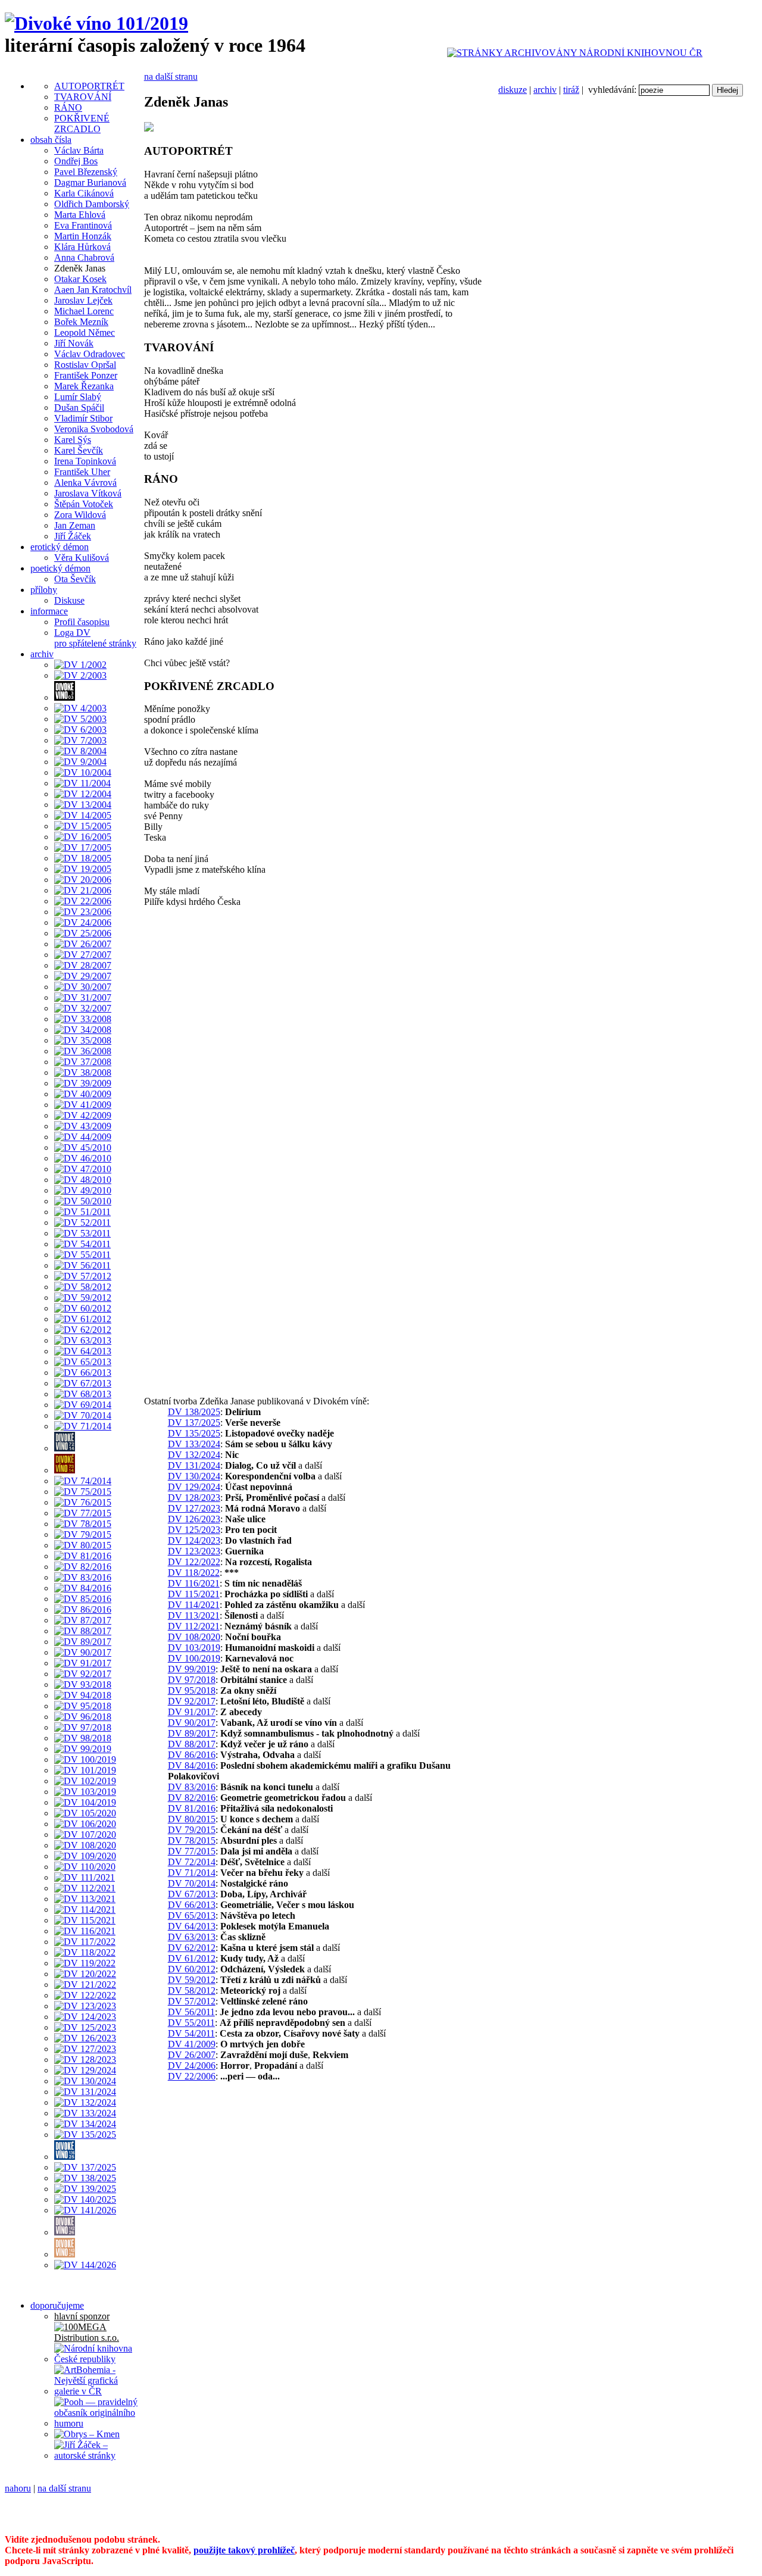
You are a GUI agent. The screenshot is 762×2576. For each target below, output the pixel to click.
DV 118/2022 (194, 1573)
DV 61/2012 (192, 1958)
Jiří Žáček (73, 536)
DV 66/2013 (192, 1905)
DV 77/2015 (192, 1851)
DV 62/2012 (192, 1948)
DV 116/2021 (194, 1583)
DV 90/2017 (192, 1723)
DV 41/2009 (192, 2044)
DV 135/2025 (194, 1433)
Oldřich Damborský (92, 204)
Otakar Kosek (80, 279)
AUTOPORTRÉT (89, 86)
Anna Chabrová (84, 257)
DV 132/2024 (194, 1455)
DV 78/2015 (192, 1840)
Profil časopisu (82, 622)
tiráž (571, 90)
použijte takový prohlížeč (244, 2550)
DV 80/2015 (192, 1819)
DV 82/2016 (192, 1798)
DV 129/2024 (194, 1487)
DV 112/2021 (194, 1626)
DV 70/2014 (192, 1883)
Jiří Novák (74, 343)
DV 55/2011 (191, 2023)
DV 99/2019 (192, 1669)
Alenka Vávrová (85, 483)
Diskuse (69, 600)
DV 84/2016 (192, 1765)
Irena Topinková (85, 461)
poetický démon (60, 568)
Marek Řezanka (84, 386)
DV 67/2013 (192, 1894)
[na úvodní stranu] (96, 23)
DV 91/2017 (192, 1712)
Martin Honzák (83, 236)
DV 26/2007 (192, 2055)
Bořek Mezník (81, 322)
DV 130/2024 (194, 1476)
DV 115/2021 (194, 1594)
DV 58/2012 (192, 1990)
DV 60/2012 (192, 1969)
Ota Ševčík (75, 579)
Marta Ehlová (80, 215)
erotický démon (60, 547)
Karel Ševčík (79, 450)
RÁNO (68, 107)
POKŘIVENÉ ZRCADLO (82, 124)
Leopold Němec (85, 332)
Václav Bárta (79, 150)
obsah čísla (51, 140)
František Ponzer (86, 375)
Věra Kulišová (82, 558)
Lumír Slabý (78, 397)
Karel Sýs (73, 440)
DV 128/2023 (194, 1498)
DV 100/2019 (194, 1658)
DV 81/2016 (192, 1808)
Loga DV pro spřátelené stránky (95, 638)
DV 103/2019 (194, 1648)
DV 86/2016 (192, 1755)
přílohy (44, 590)
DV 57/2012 (192, 2001)
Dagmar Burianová (90, 182)
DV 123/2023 (194, 1551)
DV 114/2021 (194, 1605)
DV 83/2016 (192, 1787)
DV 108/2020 (194, 1637)
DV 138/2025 (194, 1412)
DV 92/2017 (192, 1701)
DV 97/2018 (192, 1680)
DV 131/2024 (194, 1465)
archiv (545, 90)
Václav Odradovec (90, 354)
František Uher (82, 472)
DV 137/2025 (194, 1423)
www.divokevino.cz (43, 2519)
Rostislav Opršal (85, 365)
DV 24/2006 (192, 2066)
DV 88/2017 (192, 1744)
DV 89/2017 (192, 1733)
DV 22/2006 (192, 2076)
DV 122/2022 (194, 1562)
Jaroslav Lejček (83, 300)
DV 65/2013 (192, 1915)
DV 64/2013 (192, 1926)
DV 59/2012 (192, 1980)
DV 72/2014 (192, 1862)
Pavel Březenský (86, 172)
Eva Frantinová (83, 225)
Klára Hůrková (82, 247)
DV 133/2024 (194, 1444)
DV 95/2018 (192, 1690)
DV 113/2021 (194, 1615)
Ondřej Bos (76, 161)
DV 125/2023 (194, 1530)
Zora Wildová (80, 515)
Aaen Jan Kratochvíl (93, 290)
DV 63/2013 (192, 1937)
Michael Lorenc (84, 311)
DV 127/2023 (194, 1508)
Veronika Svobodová (94, 429)
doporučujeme (57, 2305)
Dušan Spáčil (79, 408)
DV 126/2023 (194, 1519)
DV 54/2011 (191, 2033)
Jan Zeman (75, 525)
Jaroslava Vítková (88, 493)
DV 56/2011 (191, 2012)
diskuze (513, 90)
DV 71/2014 (192, 1873)
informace (49, 611)
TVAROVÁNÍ (83, 97)
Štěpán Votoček (84, 504)
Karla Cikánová (84, 193)
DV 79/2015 (192, 1830)
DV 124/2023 (194, 1540)
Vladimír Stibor (83, 418)
